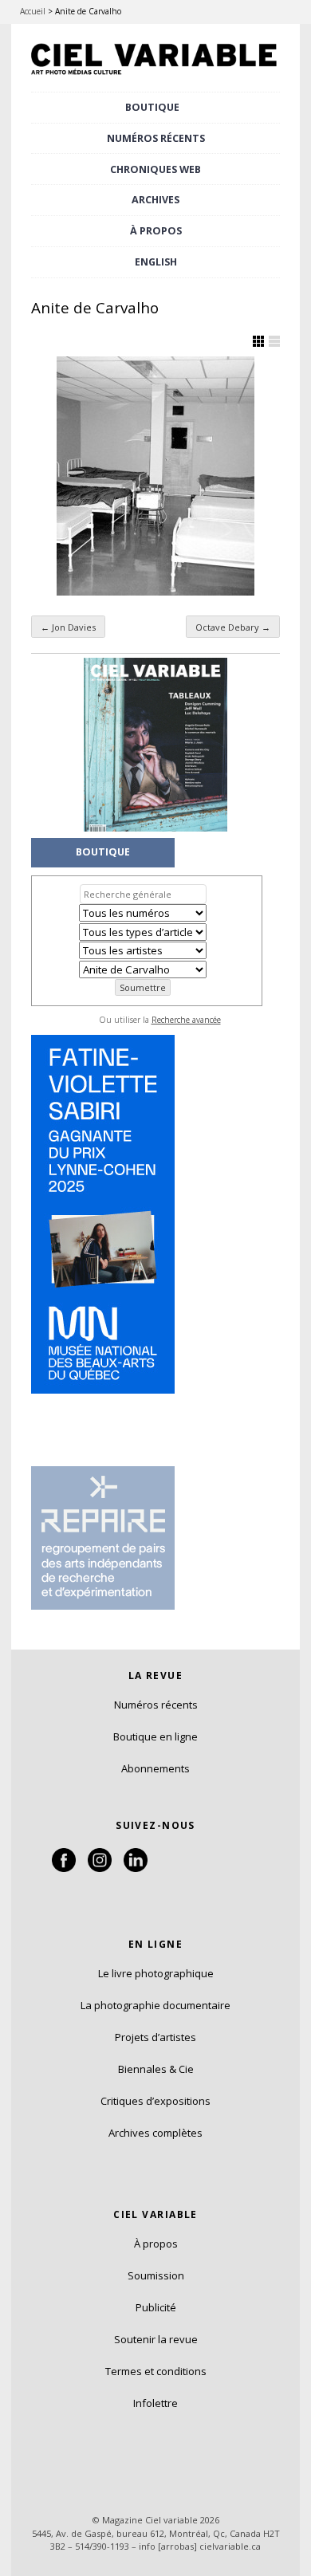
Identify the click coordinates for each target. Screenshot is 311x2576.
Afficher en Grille (258, 341)
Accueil (33, 11)
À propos (156, 2244)
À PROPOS (156, 231)
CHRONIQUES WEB (155, 169)
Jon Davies (68, 627)
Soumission (156, 2275)
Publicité (156, 2307)
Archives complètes (155, 2133)
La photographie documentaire (155, 2005)
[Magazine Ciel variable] (155, 76)
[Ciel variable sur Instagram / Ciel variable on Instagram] (100, 1868)
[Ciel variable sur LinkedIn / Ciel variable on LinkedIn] (136, 1868)
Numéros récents (156, 1705)
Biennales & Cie (156, 2069)
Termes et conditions (156, 2371)
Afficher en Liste (274, 341)
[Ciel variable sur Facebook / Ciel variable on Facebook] (64, 1868)
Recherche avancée (186, 1020)
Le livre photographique (156, 1973)
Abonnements (155, 1768)
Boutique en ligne (155, 1736)
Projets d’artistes (155, 2037)
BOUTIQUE (152, 107)
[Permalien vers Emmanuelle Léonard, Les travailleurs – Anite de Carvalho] (155, 476)
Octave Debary (233, 627)
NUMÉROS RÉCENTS (156, 138)
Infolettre (155, 2403)
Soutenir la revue (156, 2339)
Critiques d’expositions (155, 2101)
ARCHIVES (155, 200)
